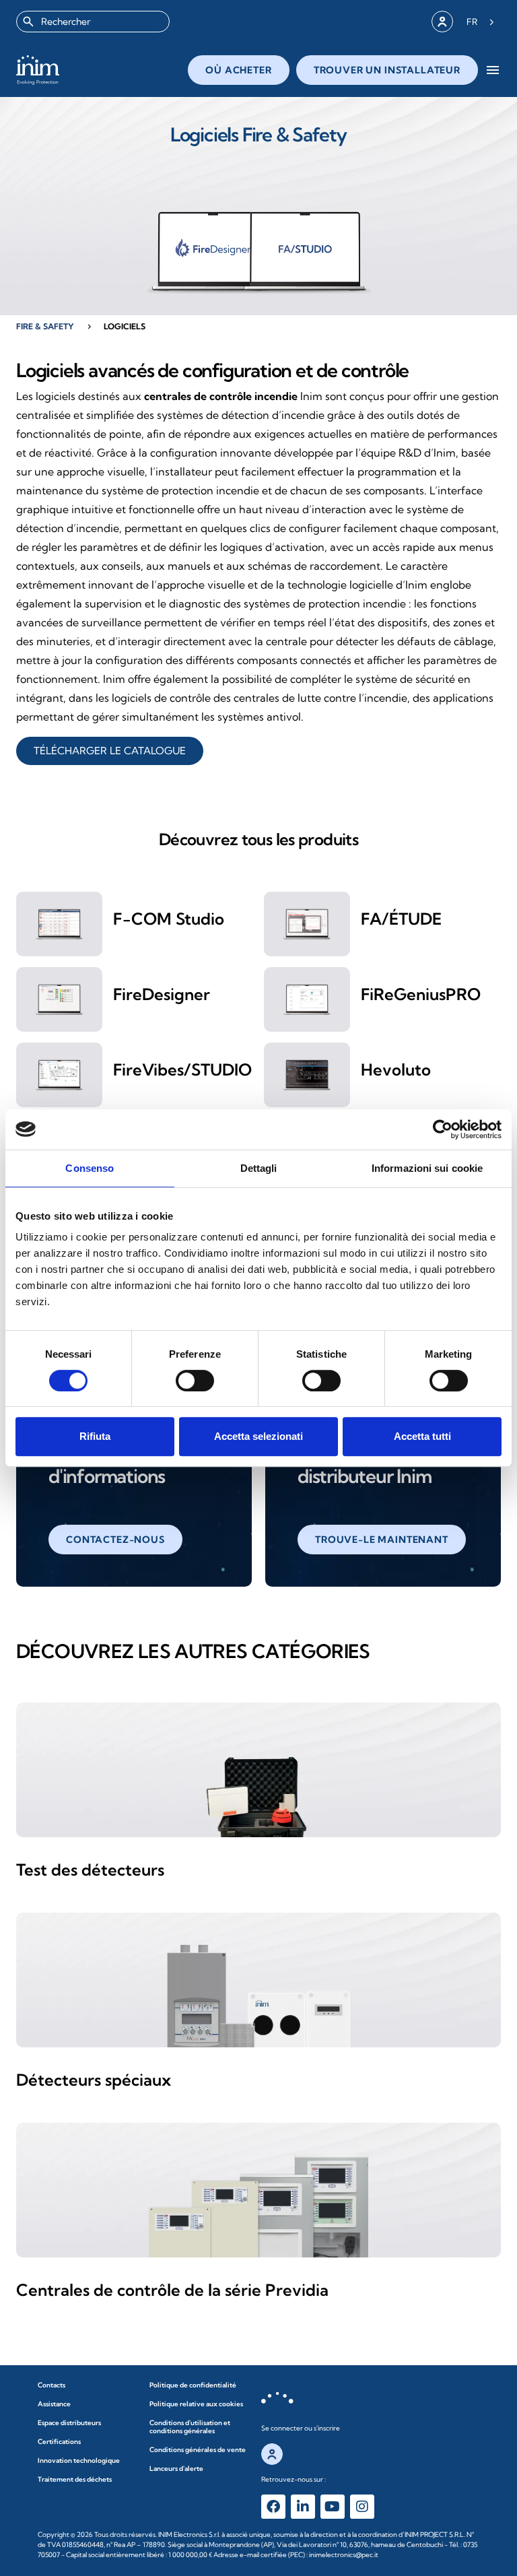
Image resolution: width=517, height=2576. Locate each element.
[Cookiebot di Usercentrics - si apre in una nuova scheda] (443, 1129)
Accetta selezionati (258, 1436)
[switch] (195, 1381)
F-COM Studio (169, 919)
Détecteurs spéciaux (94, 2080)
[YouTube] (333, 2507)
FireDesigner (162, 994)
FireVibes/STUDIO (182, 1069)
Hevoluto (396, 1069)
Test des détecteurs (90, 1870)
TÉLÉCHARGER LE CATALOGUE (110, 751)
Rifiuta (95, 1436)
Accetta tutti (422, 1436)
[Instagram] (362, 2507)
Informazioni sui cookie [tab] (427, 1168)
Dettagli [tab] (259, 1168)
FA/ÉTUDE (401, 919)
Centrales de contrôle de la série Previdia (172, 2290)
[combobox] (93, 22)
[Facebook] (273, 2507)
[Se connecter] (442, 22)
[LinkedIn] (303, 2507)
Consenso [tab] (90, 1168)
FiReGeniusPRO (421, 994)
